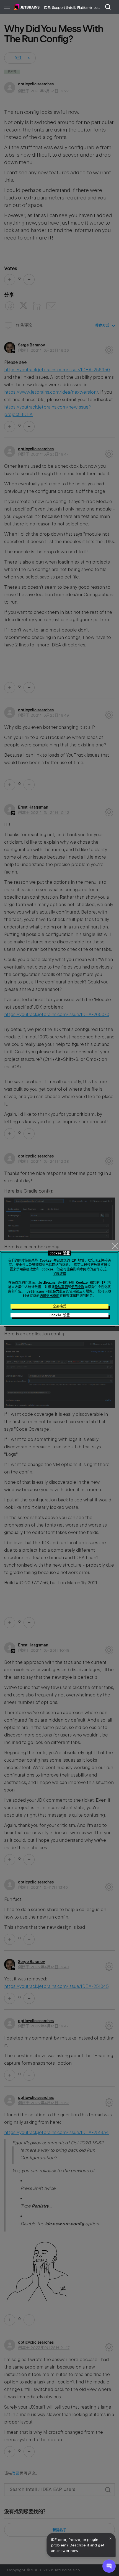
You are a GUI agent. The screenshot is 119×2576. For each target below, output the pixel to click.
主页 (27, 7)
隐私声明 (61, 1287)
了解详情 (59, 1274)
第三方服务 (84, 1291)
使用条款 (78, 1287)
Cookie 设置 (60, 1315)
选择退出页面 (50, 1296)
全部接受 (59, 1306)
